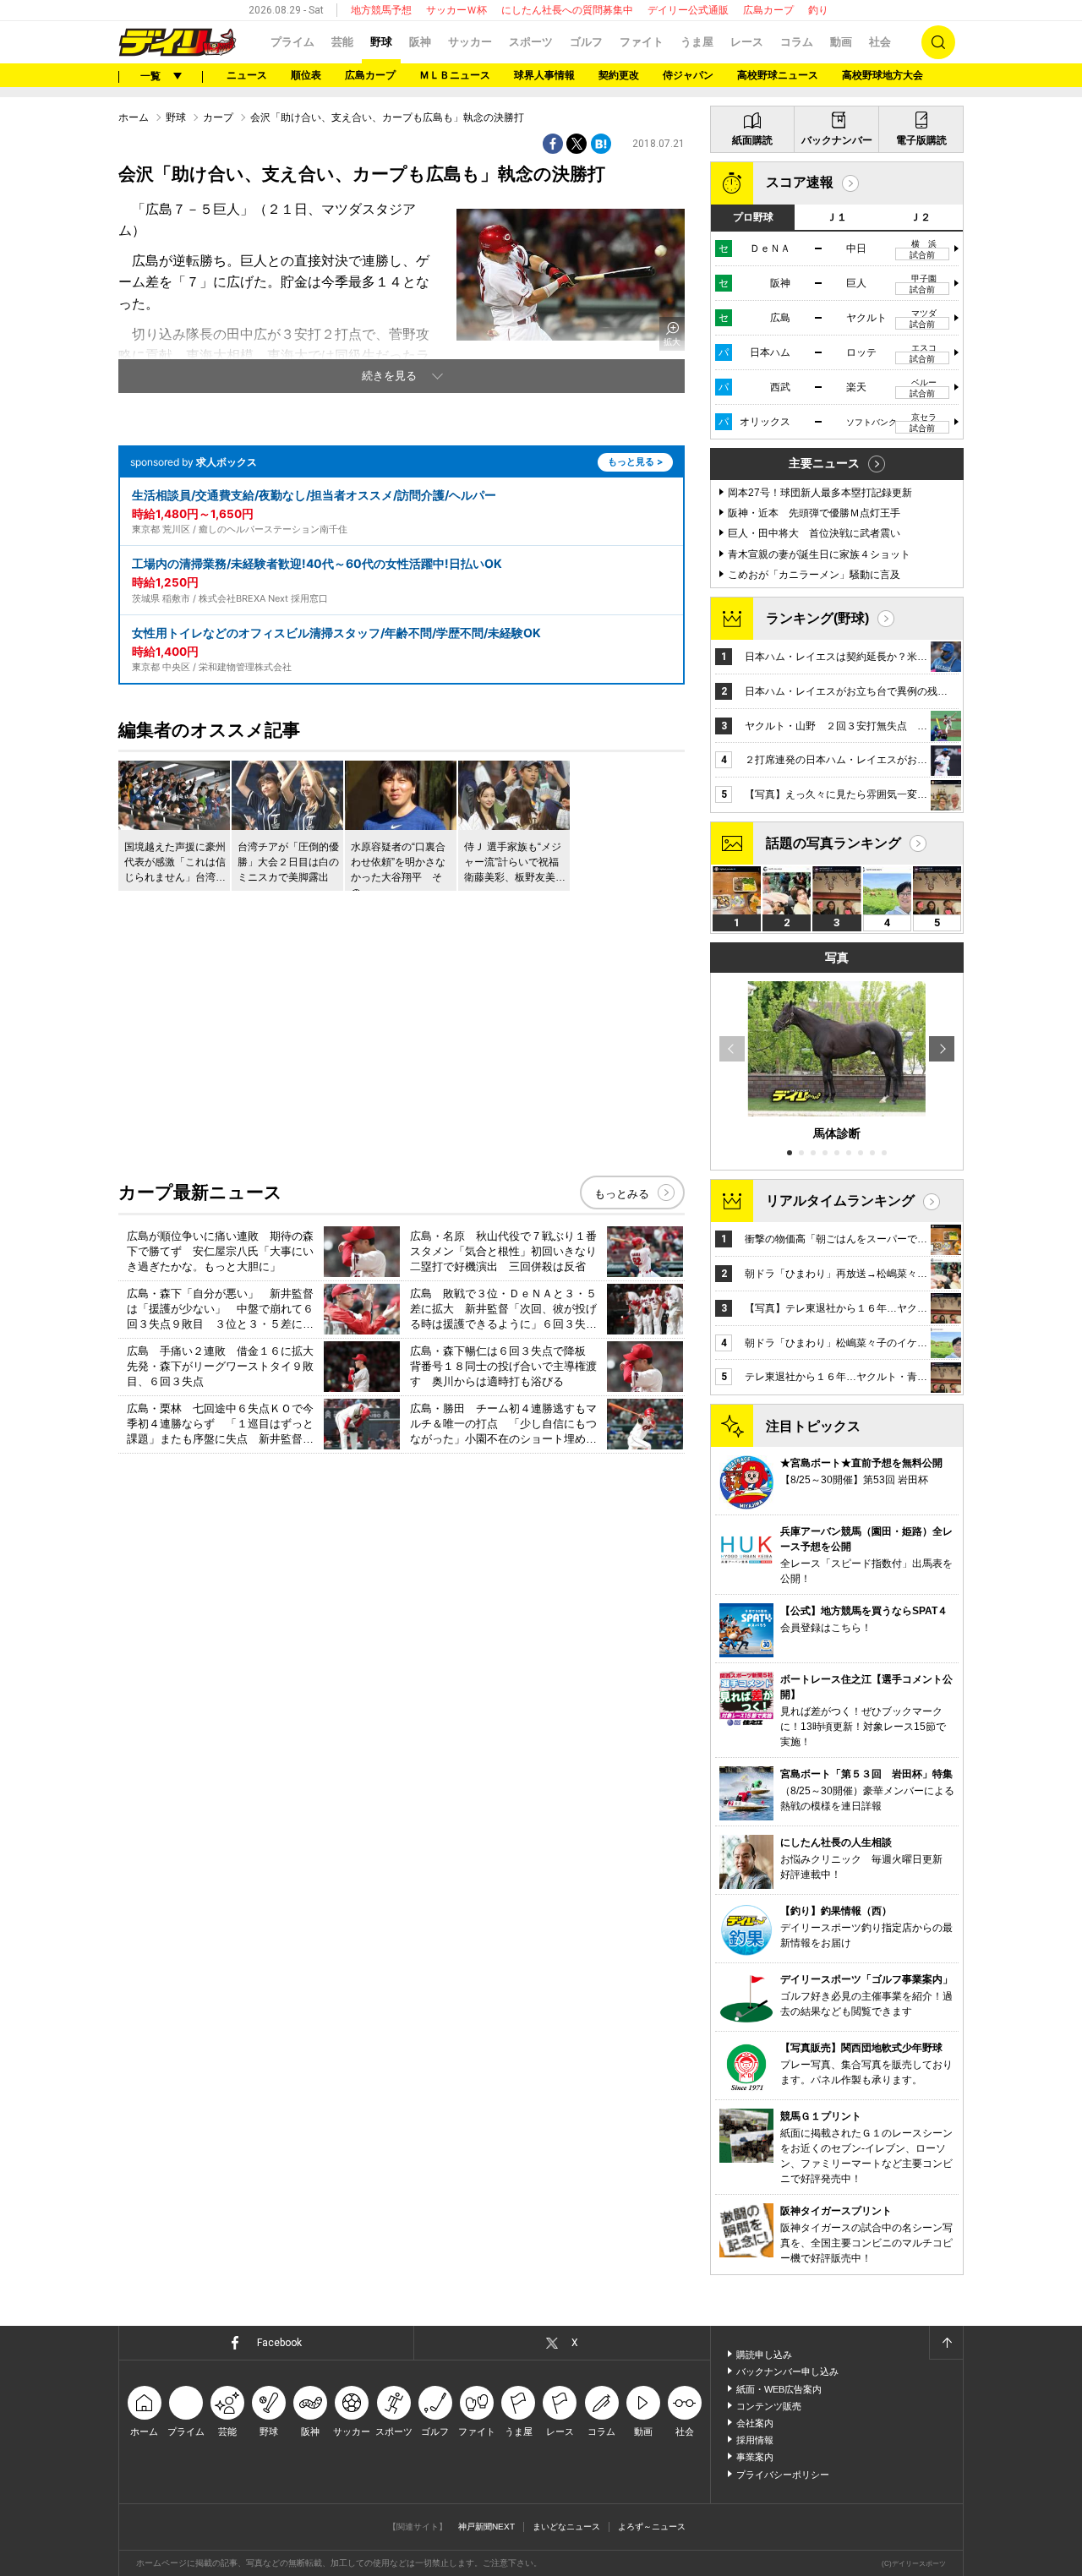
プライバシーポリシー (783, 2475)
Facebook (279, 2343)
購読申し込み (764, 2355)
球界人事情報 (544, 75)
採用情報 (755, 2440)
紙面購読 (752, 140)
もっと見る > (635, 461)
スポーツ (531, 42)
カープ (218, 117)
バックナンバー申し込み (787, 2371)
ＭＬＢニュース (455, 75)
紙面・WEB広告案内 (779, 2389)
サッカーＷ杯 (456, 10)
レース (747, 42)
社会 (880, 42)
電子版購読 (921, 140)
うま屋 (697, 42)
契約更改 (619, 75)
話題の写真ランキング (833, 843)
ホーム (134, 117)
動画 (841, 42)
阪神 (420, 42)
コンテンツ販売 (769, 2406)
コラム (797, 42)
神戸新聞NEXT (486, 2527)
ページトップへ (946, 2343)
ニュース (247, 75)
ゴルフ (586, 42)
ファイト (642, 42)
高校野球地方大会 (883, 75)
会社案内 (755, 2423)
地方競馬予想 (381, 10)
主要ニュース (824, 463)
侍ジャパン (688, 75)
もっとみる (622, 1194)
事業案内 (755, 2457)
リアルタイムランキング (840, 1201)
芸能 (342, 42)
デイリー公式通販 (688, 10)
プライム (292, 42)
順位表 (306, 75)
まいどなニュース (566, 2527)
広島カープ (768, 10)
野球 (381, 42)
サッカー (470, 42)
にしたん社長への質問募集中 (567, 10)
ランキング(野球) (817, 618)
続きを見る (389, 376)
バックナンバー (837, 140)
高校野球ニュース (778, 75)
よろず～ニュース (652, 2527)
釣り (818, 10)
